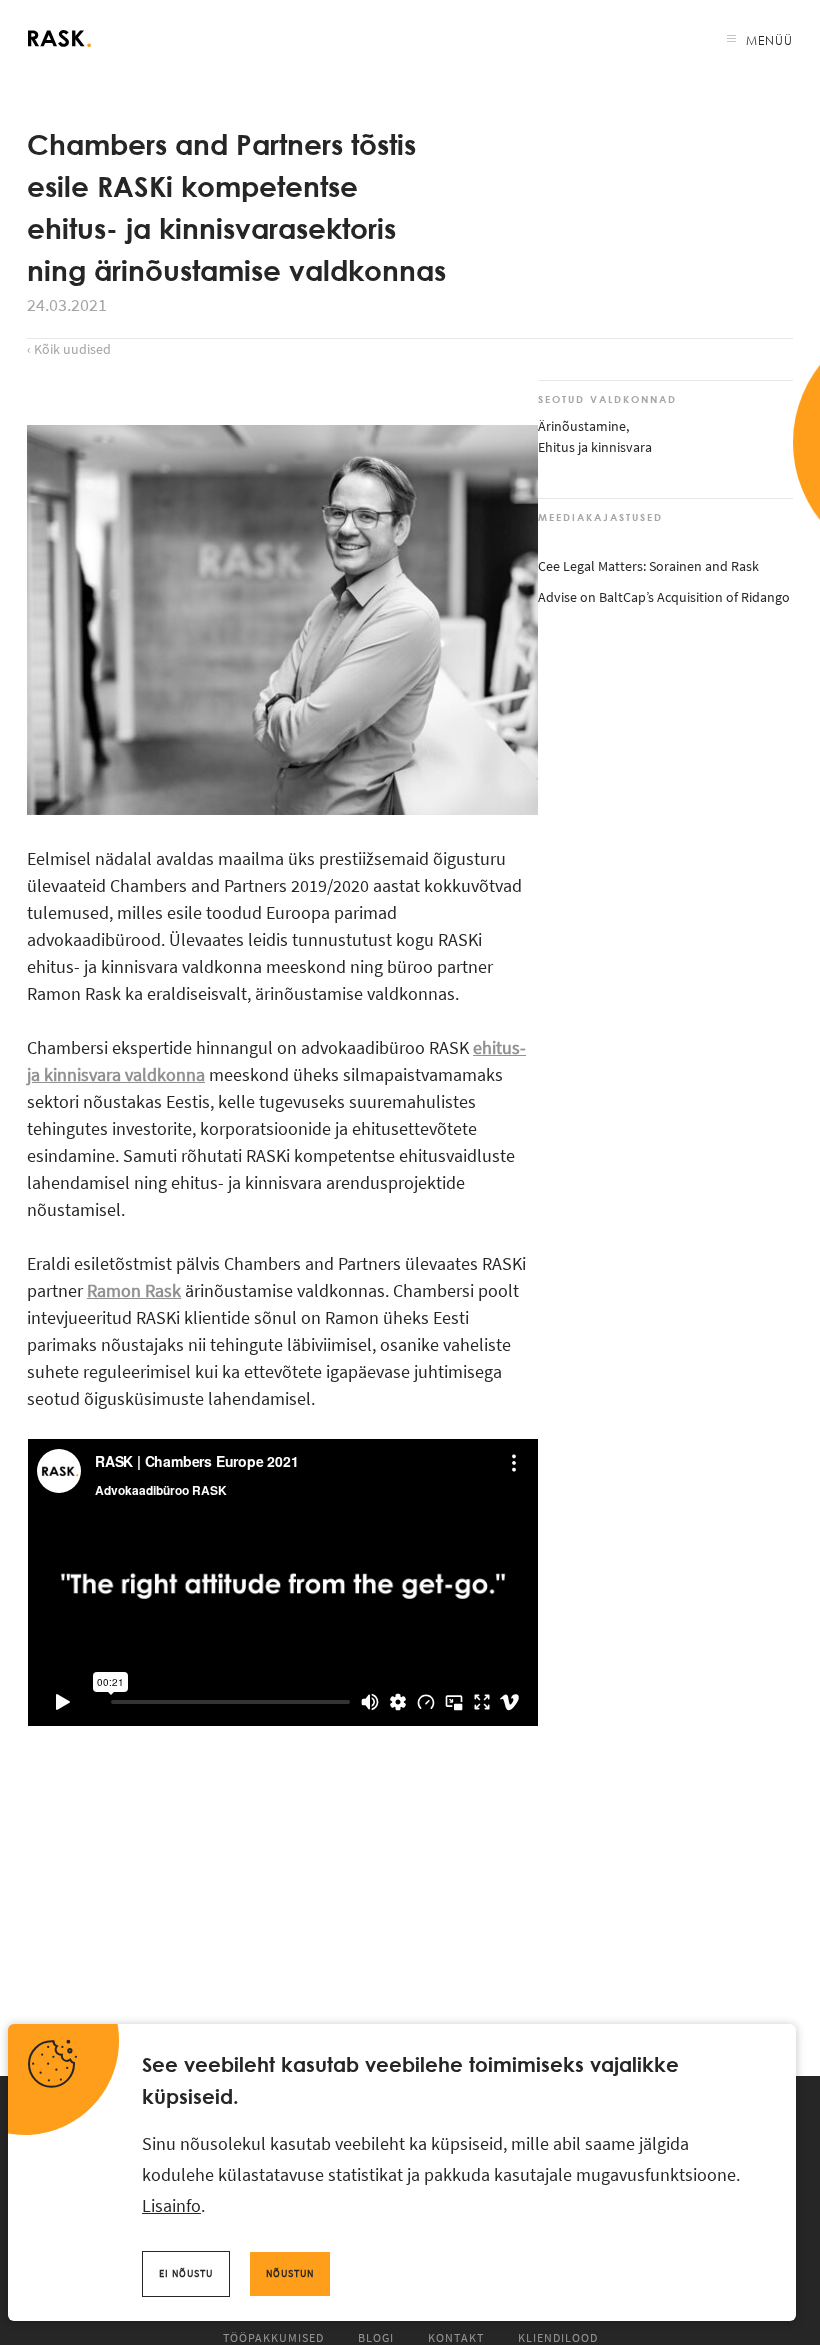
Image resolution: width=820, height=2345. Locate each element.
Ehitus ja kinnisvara (595, 447)
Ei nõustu (186, 2273)
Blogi (376, 2337)
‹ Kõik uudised (69, 349)
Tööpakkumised (273, 2337)
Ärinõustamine (582, 426)
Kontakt (456, 2337)
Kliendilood (558, 2337)
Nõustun (290, 2273)
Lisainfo (171, 2205)
